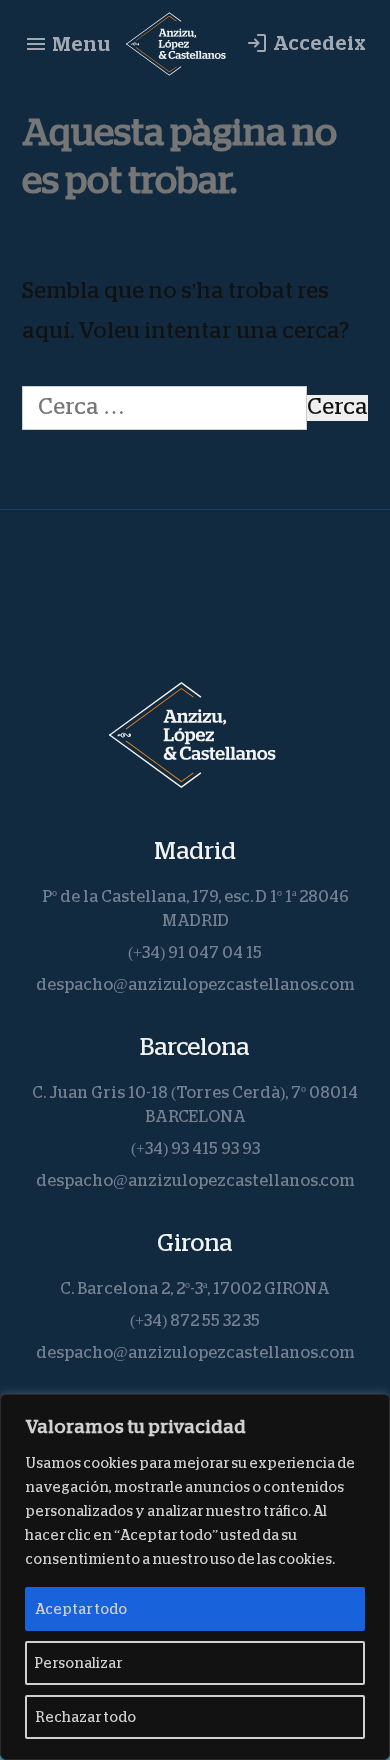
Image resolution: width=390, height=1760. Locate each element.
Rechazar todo (85, 1717)
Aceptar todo (81, 1609)
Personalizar (78, 1663)
